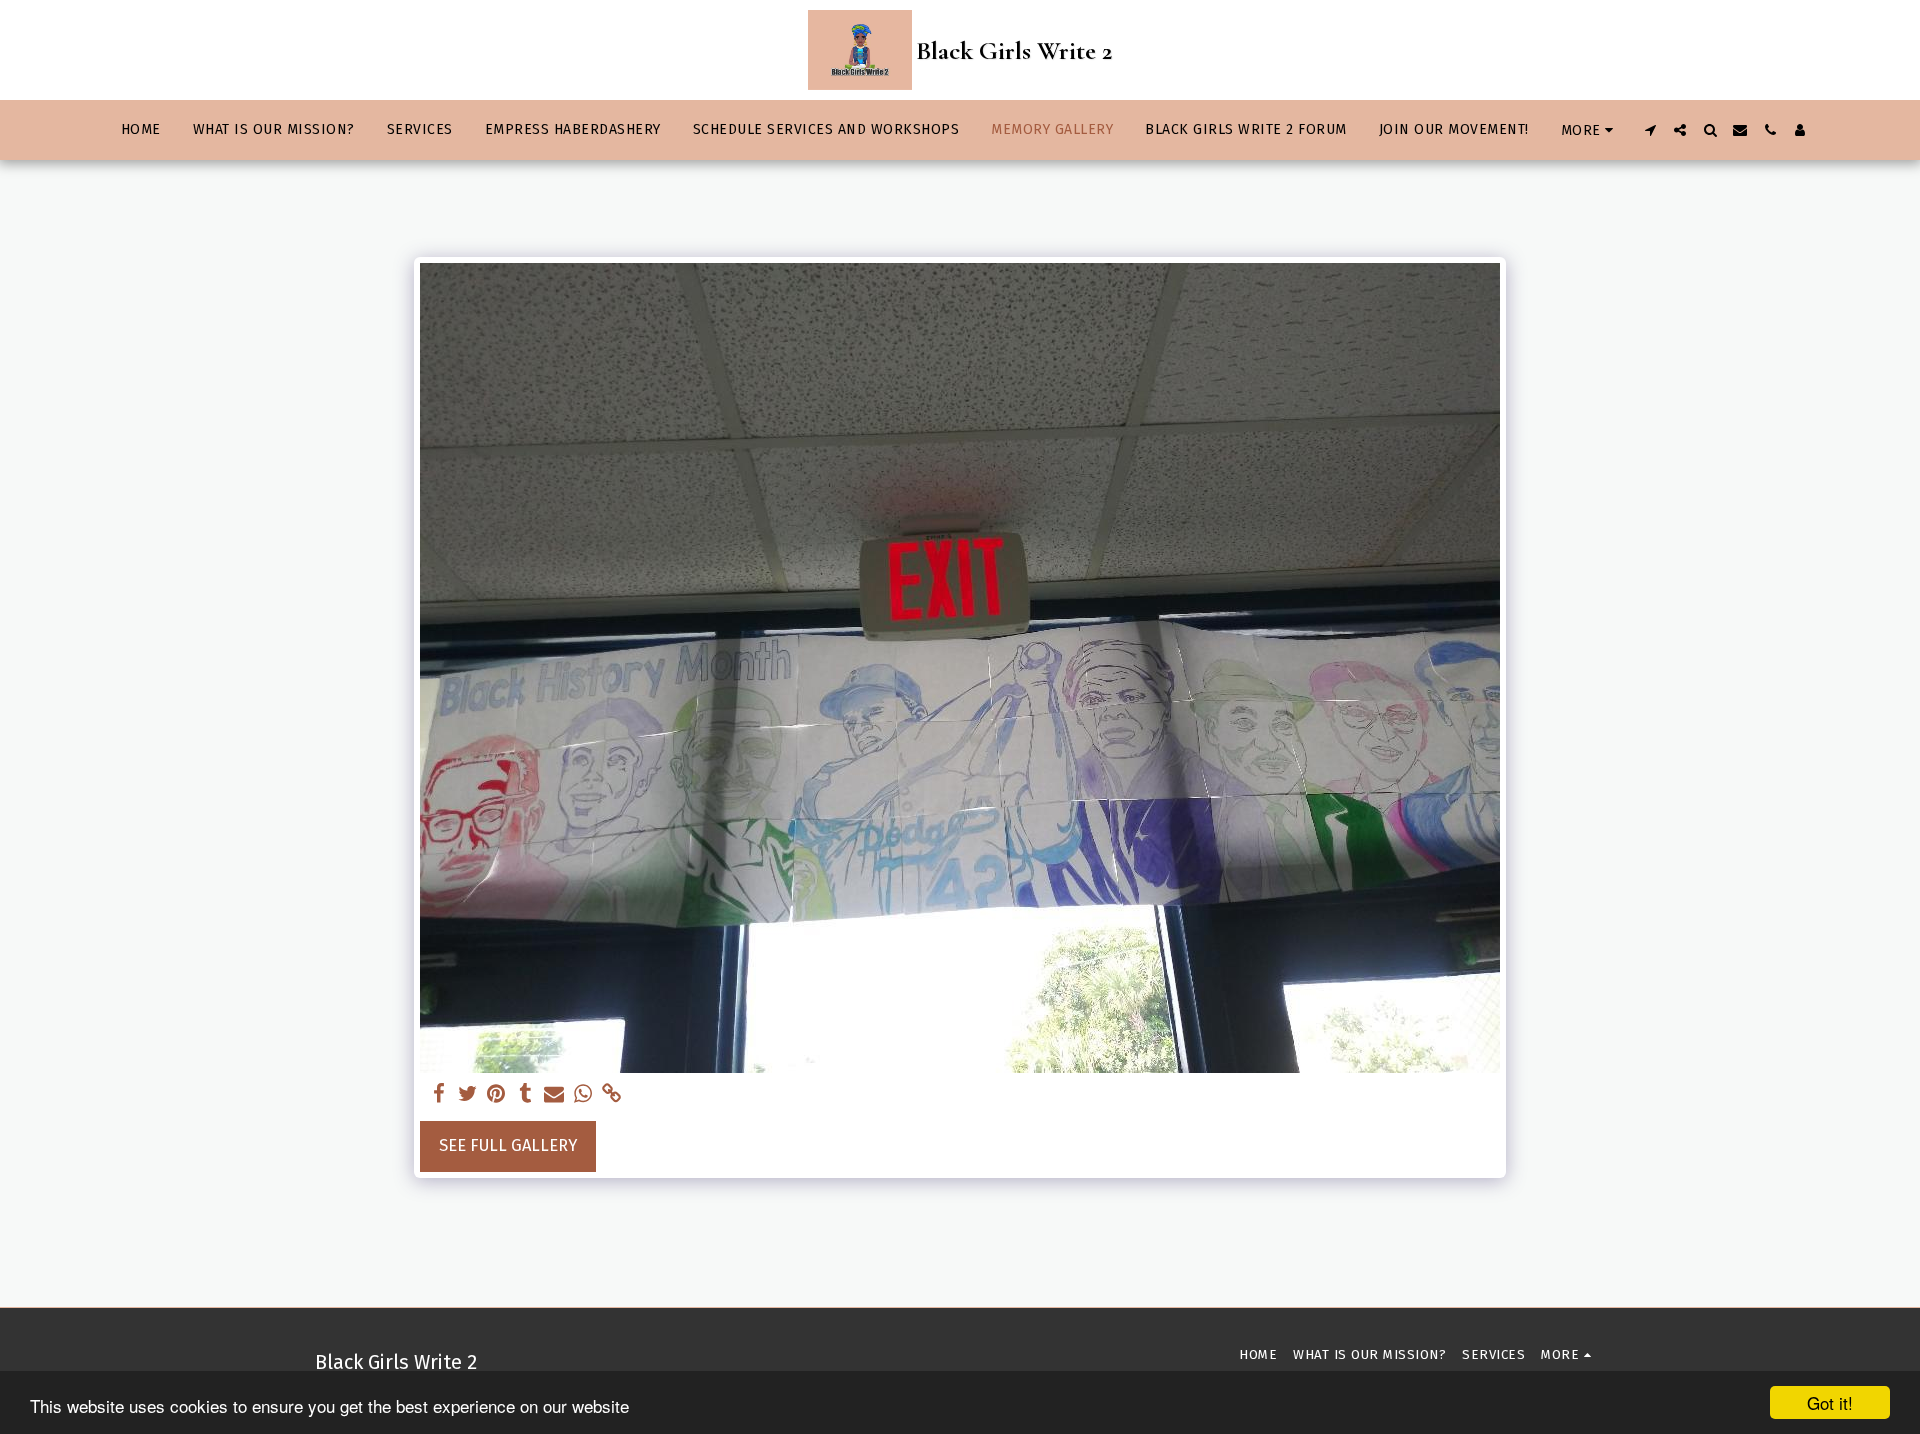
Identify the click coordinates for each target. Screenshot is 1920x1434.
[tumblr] (525, 1094)
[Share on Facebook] (438, 1094)
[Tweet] (467, 1094)
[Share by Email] (554, 1094)
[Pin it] (496, 1094)
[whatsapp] (583, 1094)
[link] (612, 1094)
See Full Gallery (508, 1145)
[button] (1650, 130)
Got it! (1830, 1402)
